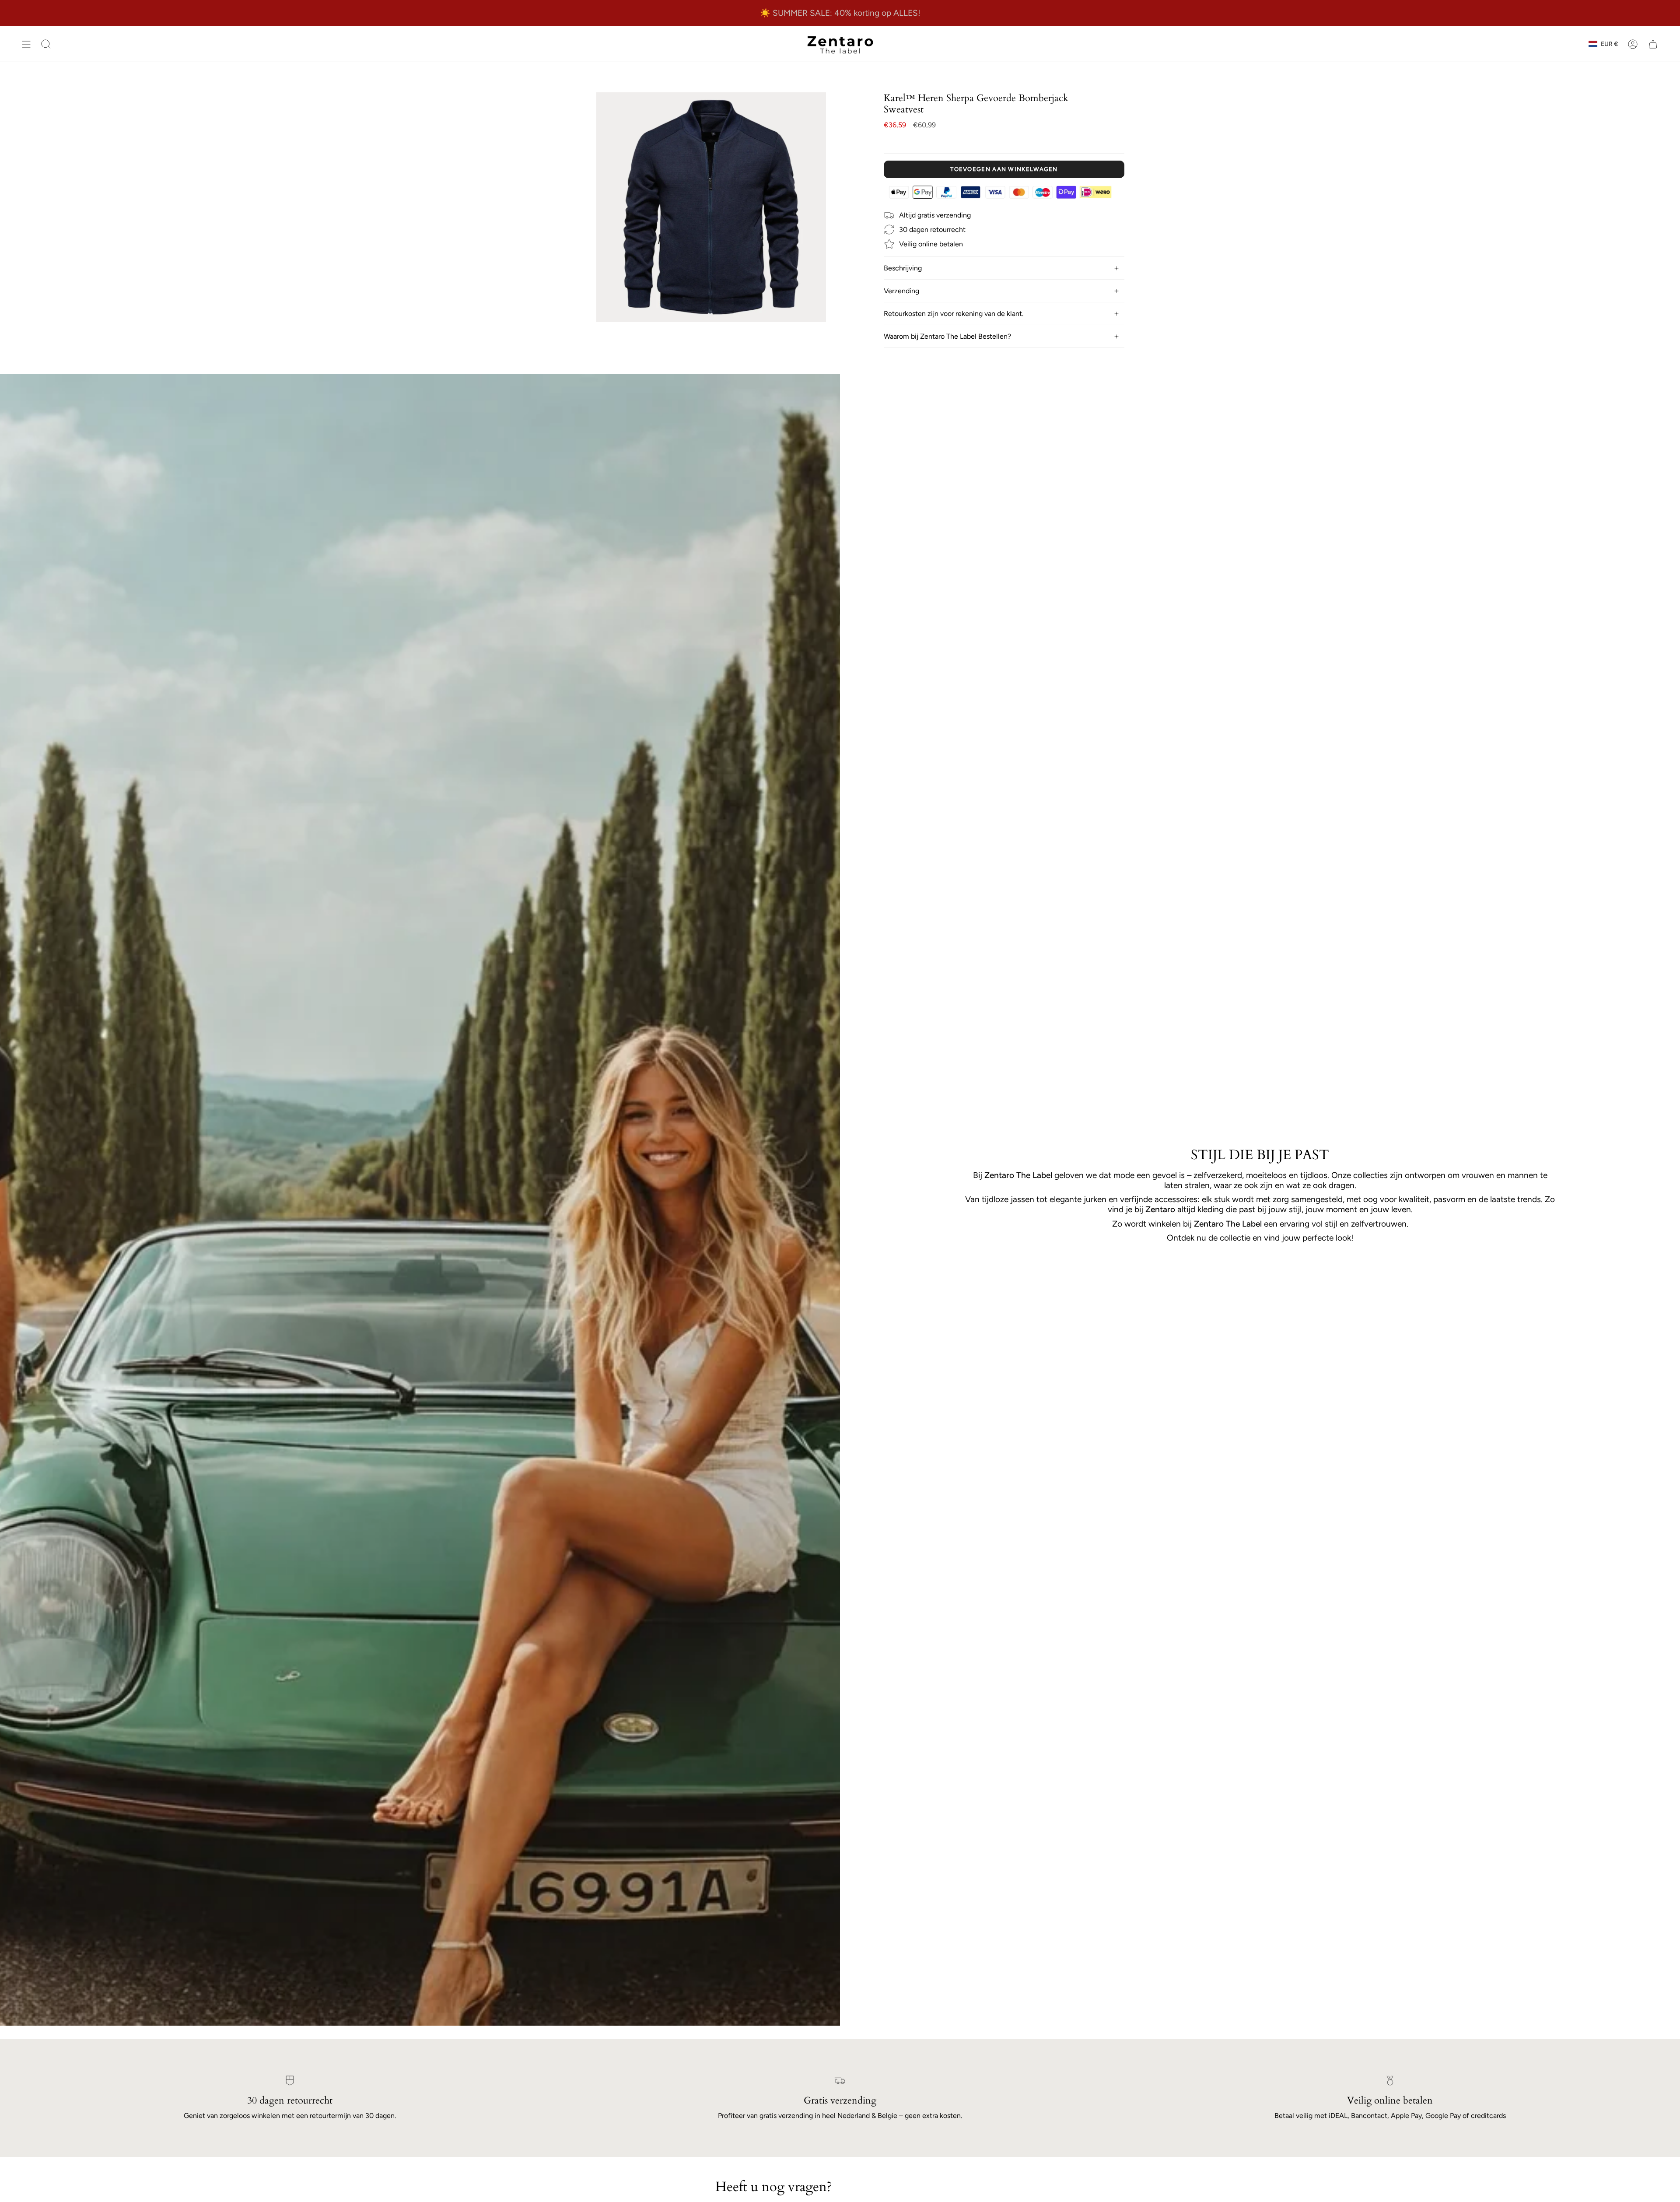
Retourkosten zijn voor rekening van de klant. (954, 314)
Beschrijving (903, 268)
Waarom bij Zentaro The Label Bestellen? (947, 336)
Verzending (901, 291)
